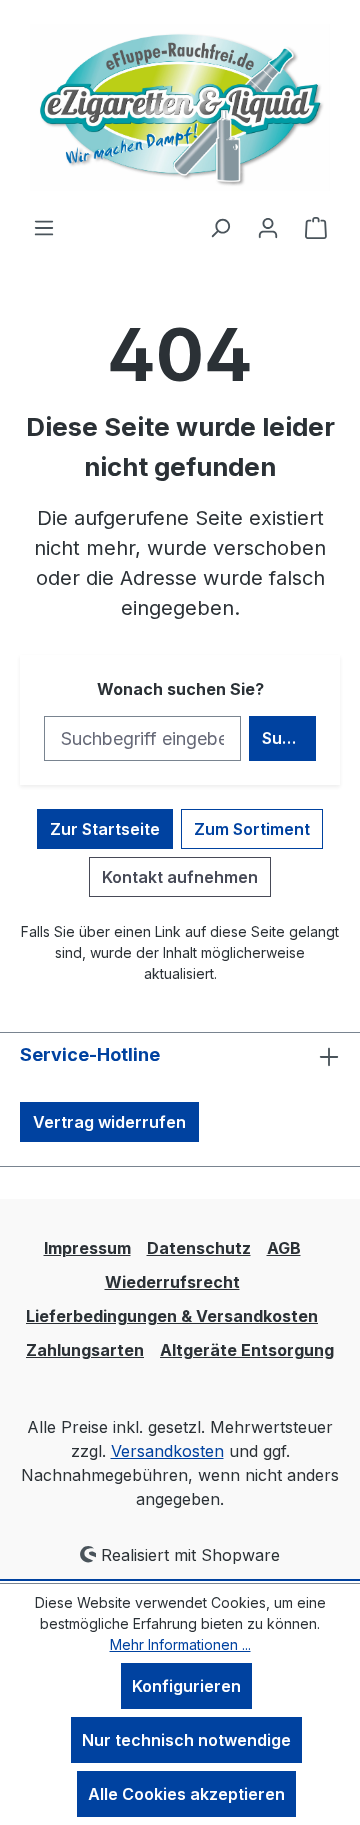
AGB (284, 1248)
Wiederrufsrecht (172, 1282)
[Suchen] (220, 227)
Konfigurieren (186, 1686)
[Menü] (44, 227)
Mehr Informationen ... (180, 1644)
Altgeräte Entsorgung (247, 1350)
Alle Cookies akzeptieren (186, 1794)
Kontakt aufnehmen (180, 877)
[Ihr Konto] (268, 227)
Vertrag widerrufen (109, 1122)
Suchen (289, 738)
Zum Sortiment (252, 829)
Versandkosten (167, 1451)
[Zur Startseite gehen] (180, 107)
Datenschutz (199, 1248)
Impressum (87, 1248)
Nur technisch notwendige (186, 1740)
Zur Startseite (105, 829)
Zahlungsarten (85, 1350)
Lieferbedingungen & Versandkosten (172, 1316)
